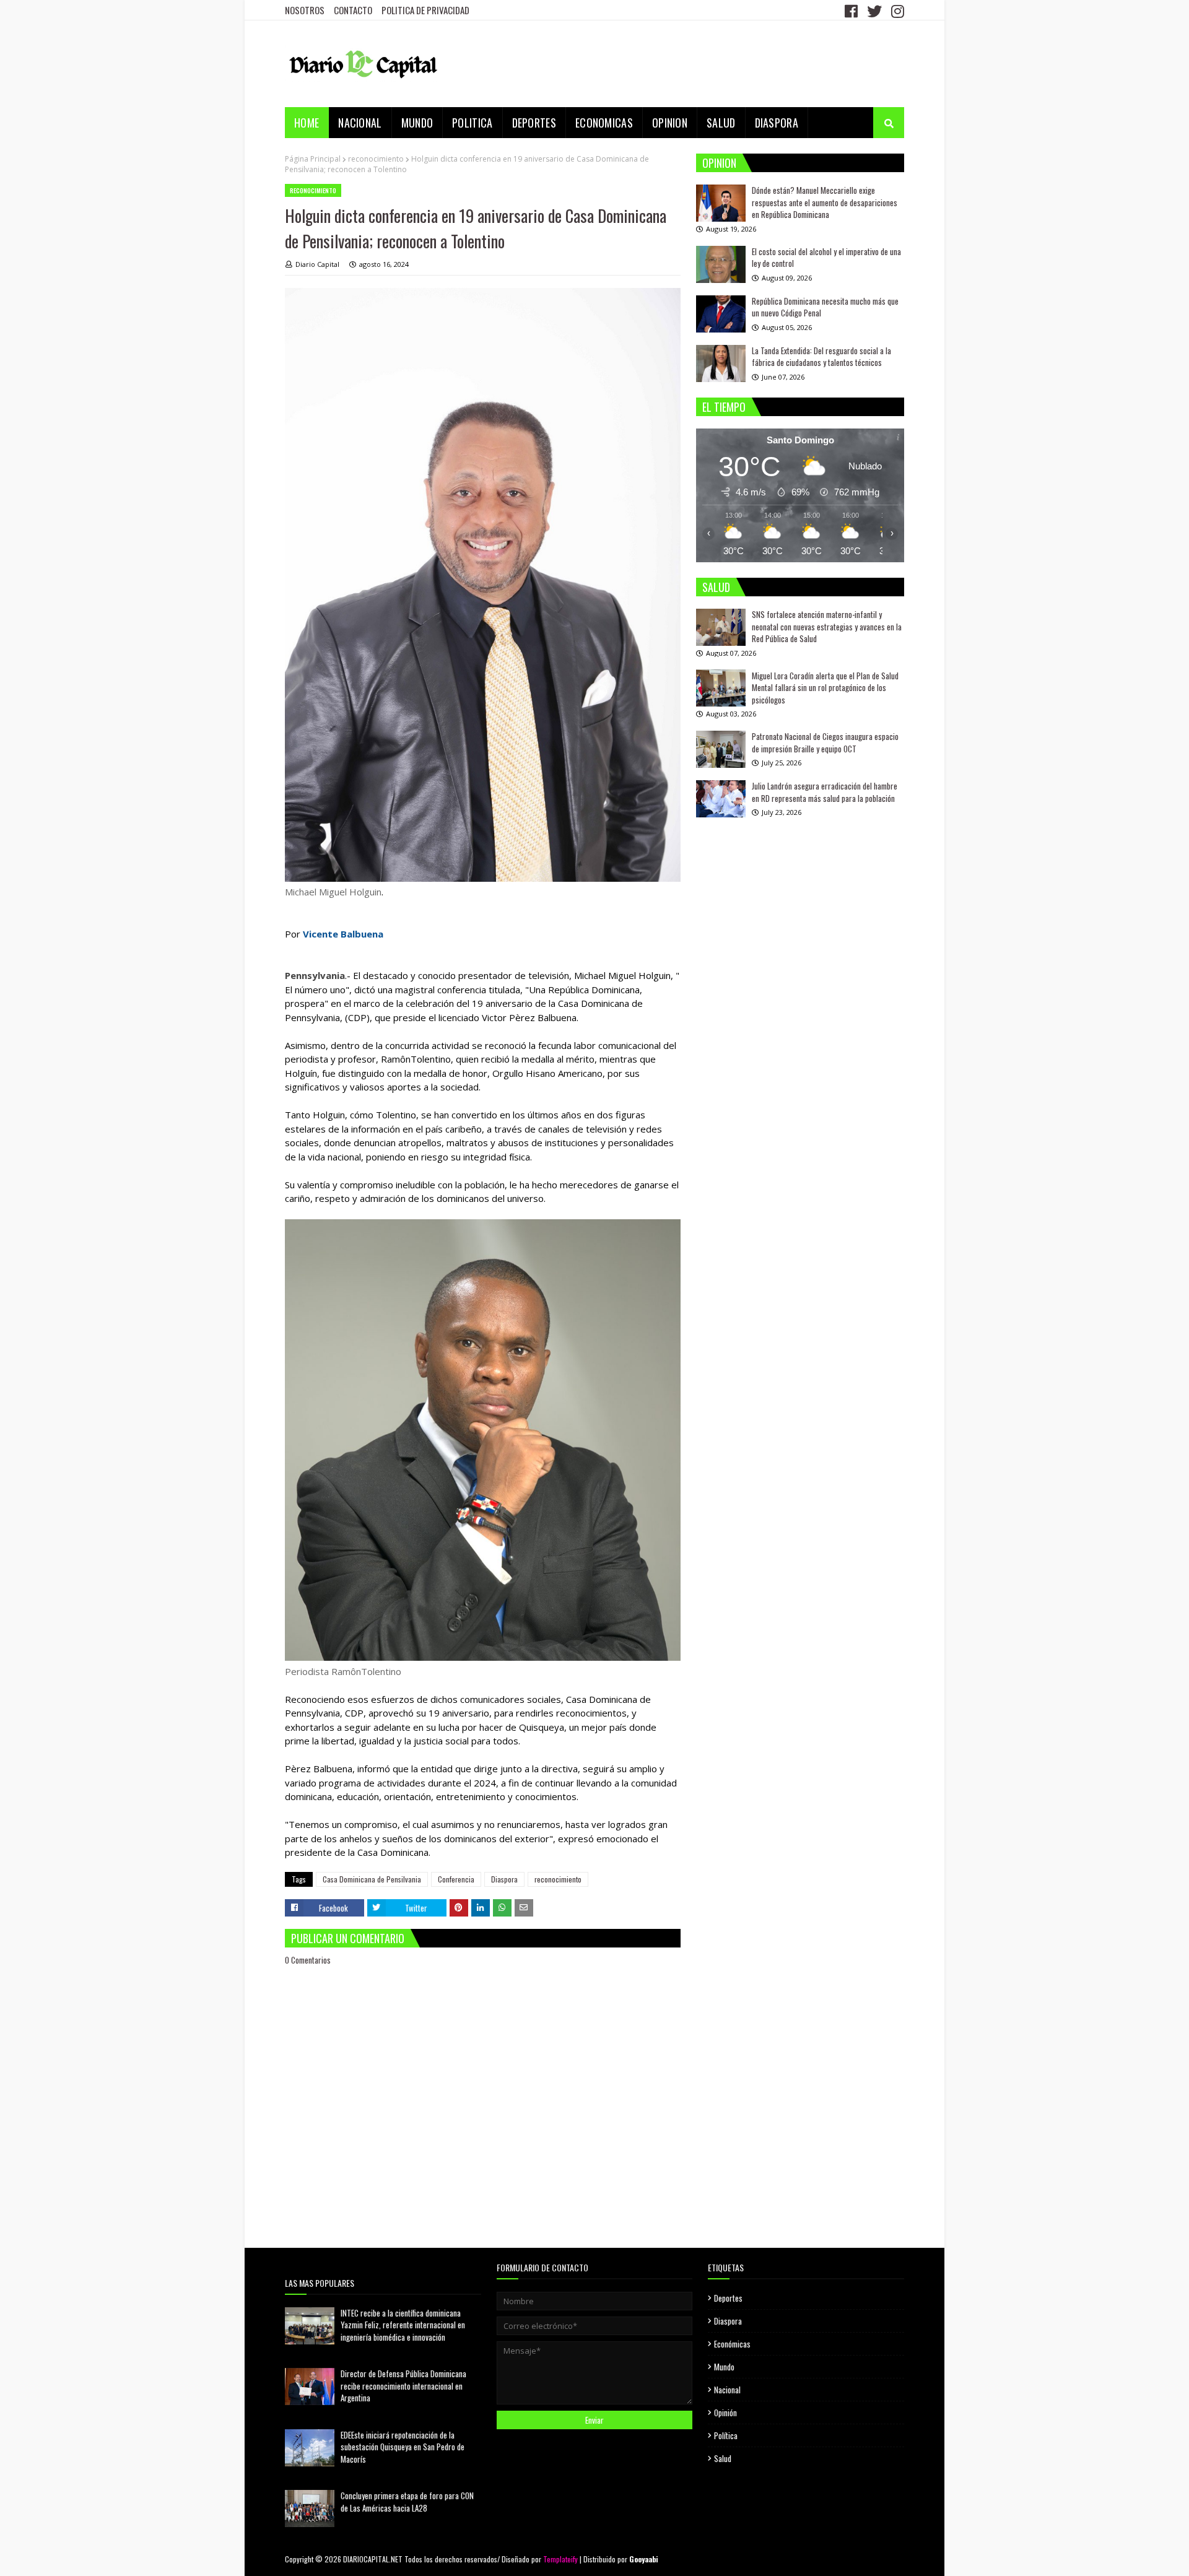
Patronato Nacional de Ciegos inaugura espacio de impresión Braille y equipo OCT (825, 742)
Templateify (560, 2559)
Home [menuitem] (307, 123)
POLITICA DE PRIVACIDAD (425, 10)
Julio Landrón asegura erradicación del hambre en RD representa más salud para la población (825, 792)
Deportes (728, 2298)
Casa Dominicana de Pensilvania (372, 1879)
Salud (723, 2458)
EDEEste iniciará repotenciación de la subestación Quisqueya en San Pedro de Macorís (403, 2447)
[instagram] (896, 11)
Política (726, 2435)
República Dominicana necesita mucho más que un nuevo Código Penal (825, 307)
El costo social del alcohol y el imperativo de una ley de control (826, 258)
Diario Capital (317, 264)
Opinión (725, 2413)
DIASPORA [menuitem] (777, 123)
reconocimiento (376, 159)
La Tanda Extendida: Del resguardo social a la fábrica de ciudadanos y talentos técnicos (821, 357)
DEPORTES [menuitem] (534, 123)
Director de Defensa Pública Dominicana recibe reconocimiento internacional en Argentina (403, 2386)
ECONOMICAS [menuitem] (604, 123)
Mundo (724, 2367)
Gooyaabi (644, 2559)
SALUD (716, 587)
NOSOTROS (305, 10)
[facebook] (851, 11)
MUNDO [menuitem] (417, 123)
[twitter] (874, 11)
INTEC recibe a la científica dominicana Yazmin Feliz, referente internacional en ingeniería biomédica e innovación (403, 2325)
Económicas (732, 2344)
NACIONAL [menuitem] (360, 123)
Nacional (727, 2390)
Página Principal (313, 159)
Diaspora (504, 1879)
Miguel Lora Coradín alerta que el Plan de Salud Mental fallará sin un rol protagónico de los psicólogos (825, 687)
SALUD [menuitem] (721, 123)
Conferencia (456, 1879)
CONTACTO (353, 10)
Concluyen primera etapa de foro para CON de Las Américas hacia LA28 (407, 2502)
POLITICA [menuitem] (472, 123)
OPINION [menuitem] (670, 123)
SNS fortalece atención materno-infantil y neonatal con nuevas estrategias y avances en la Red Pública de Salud (827, 626)
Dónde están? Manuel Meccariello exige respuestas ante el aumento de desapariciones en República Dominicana (825, 202)
